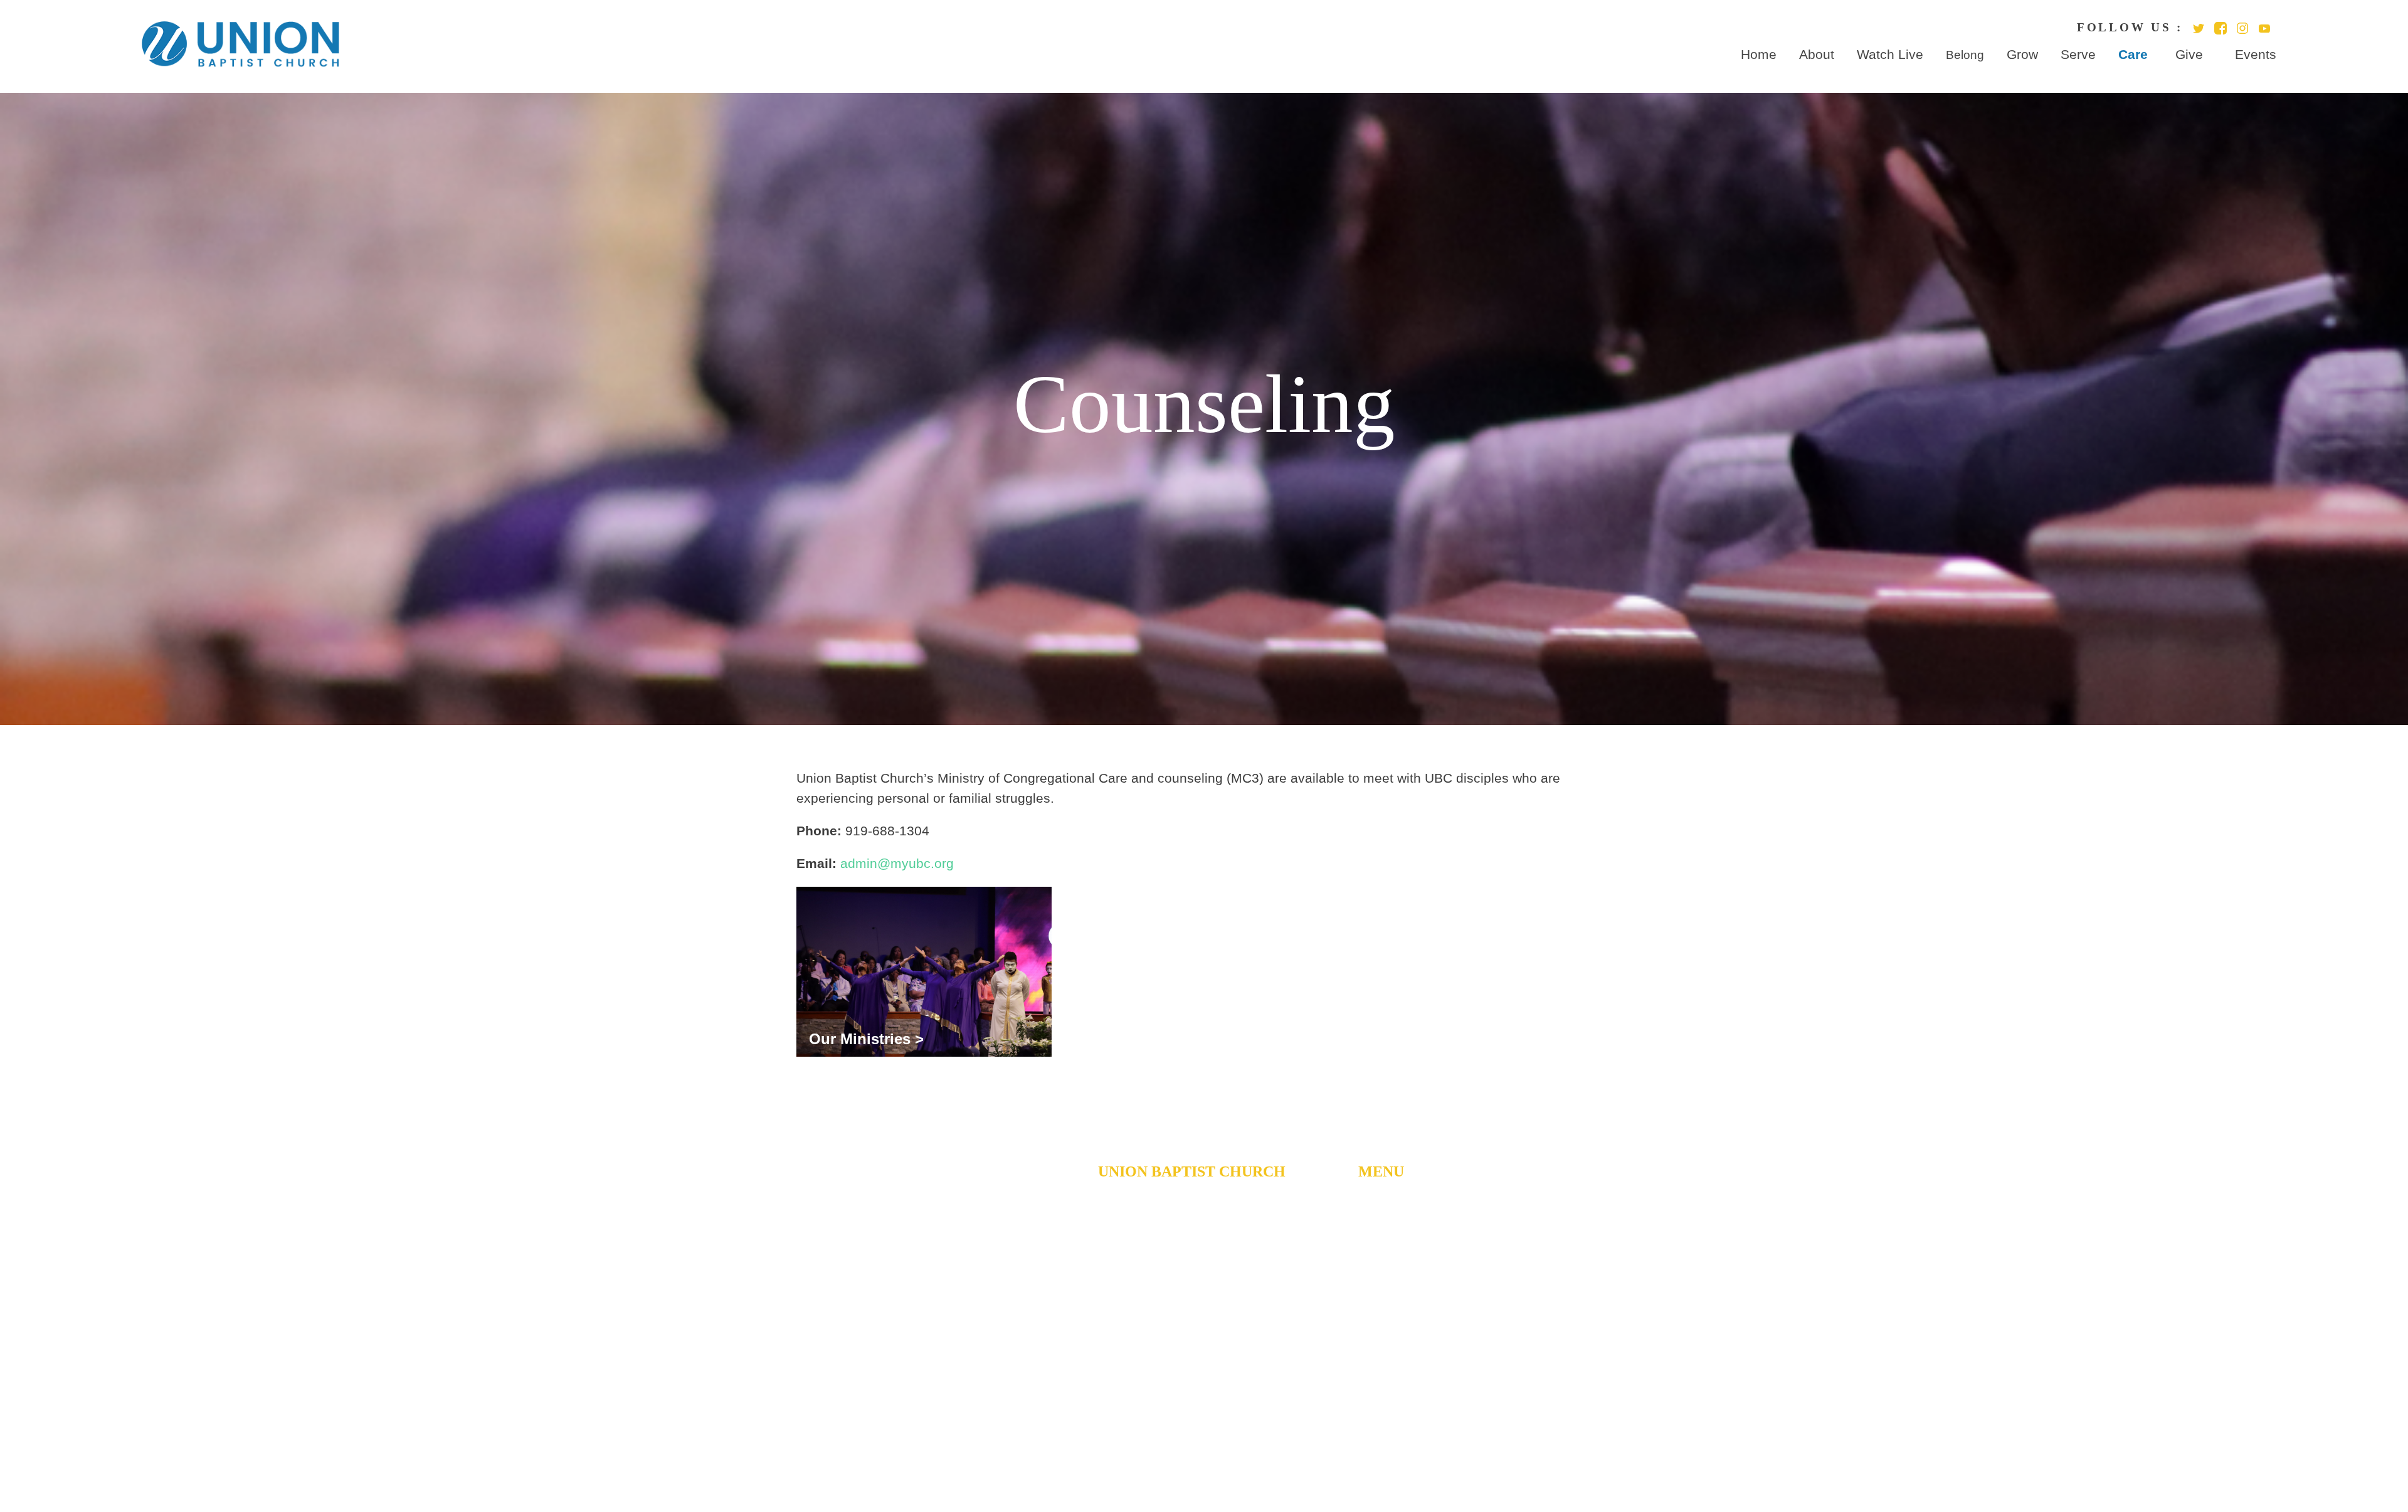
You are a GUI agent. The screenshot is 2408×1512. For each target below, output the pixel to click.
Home (1759, 55)
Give (2189, 55)
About (1817, 55)
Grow (2022, 55)
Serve (2078, 55)
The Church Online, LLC (1301, 1460)
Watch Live (1890, 55)
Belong (1965, 55)
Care (2133, 55)
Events (2256, 55)
